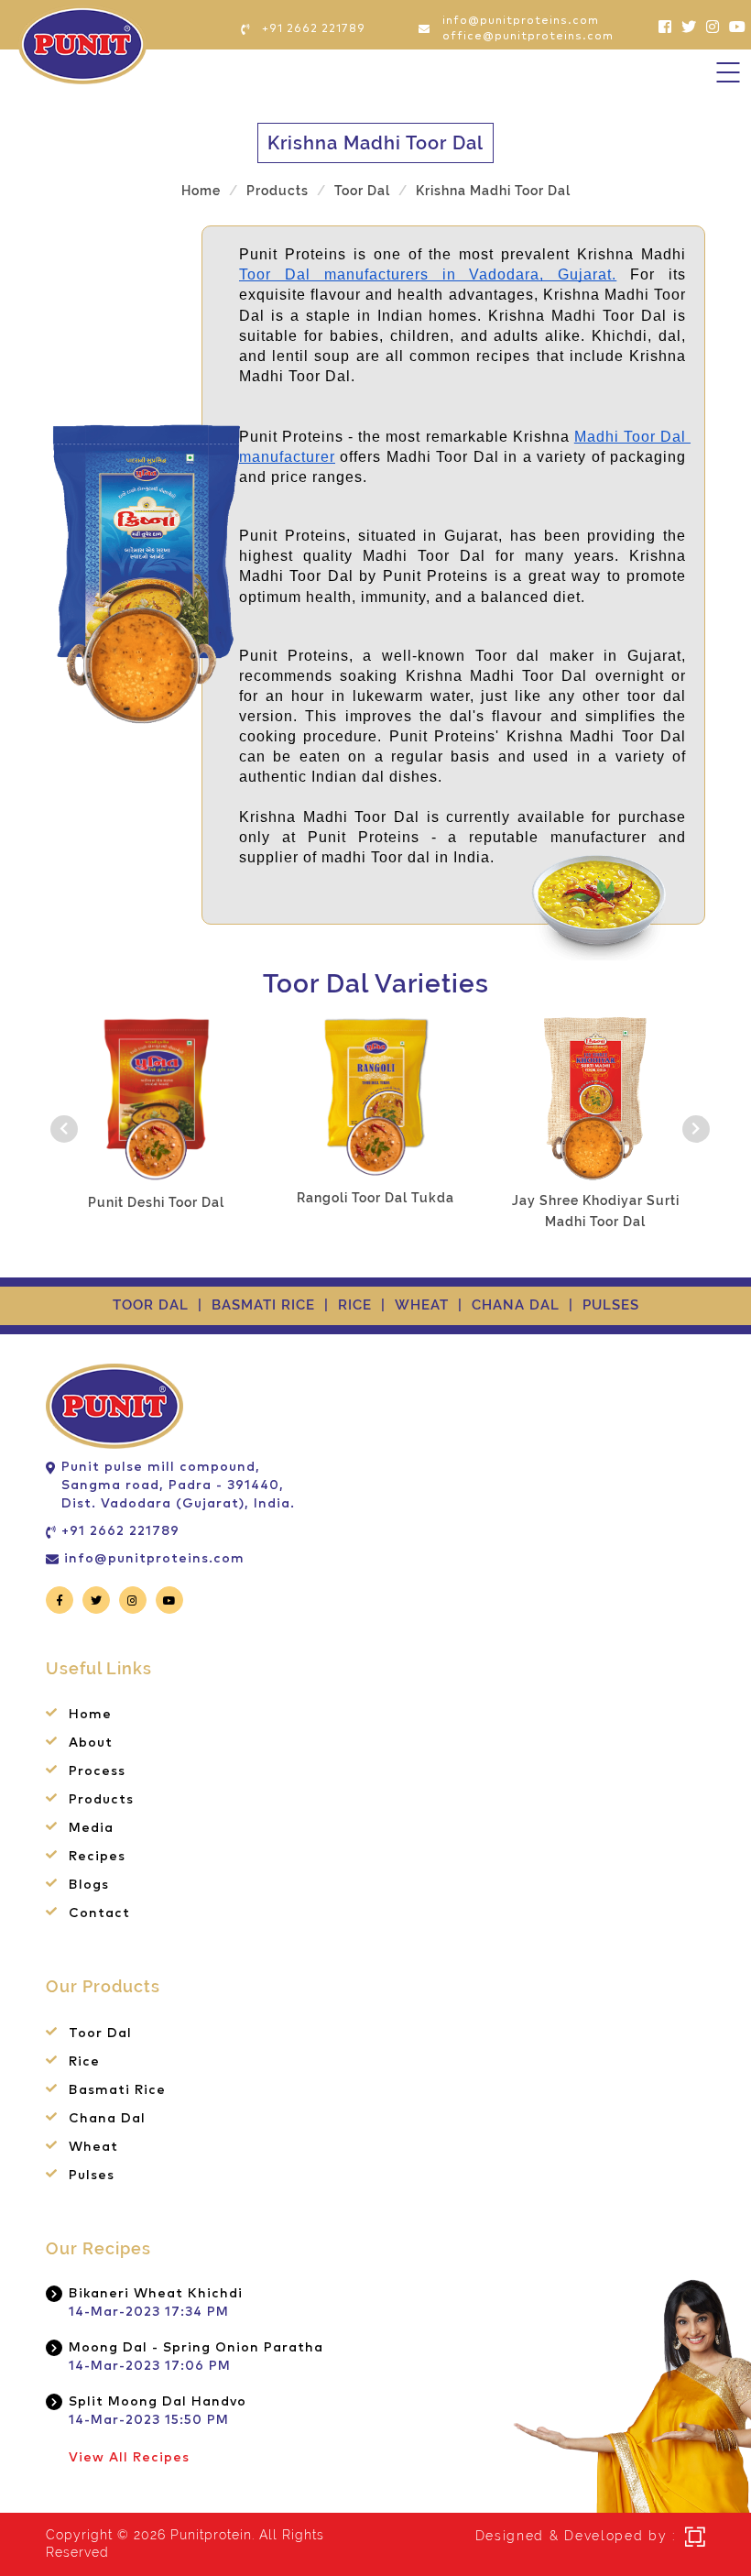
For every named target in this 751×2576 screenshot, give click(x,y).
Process (97, 1771)
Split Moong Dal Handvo (158, 2402)
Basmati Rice (263, 1305)
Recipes (97, 1857)
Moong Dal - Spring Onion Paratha (196, 2348)
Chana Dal (516, 1305)
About (91, 1743)
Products (101, 1800)
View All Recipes (129, 2458)
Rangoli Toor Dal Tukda (375, 1198)
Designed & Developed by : (576, 2536)
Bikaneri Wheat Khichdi (156, 2294)
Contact (99, 1913)
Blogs (89, 1885)
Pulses (611, 1305)
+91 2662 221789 (120, 1531)
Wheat (422, 1305)
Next (691, 1124)
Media (91, 1828)
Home (201, 191)
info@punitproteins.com (154, 1559)
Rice (355, 1305)
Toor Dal (362, 191)
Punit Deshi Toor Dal (156, 1202)
